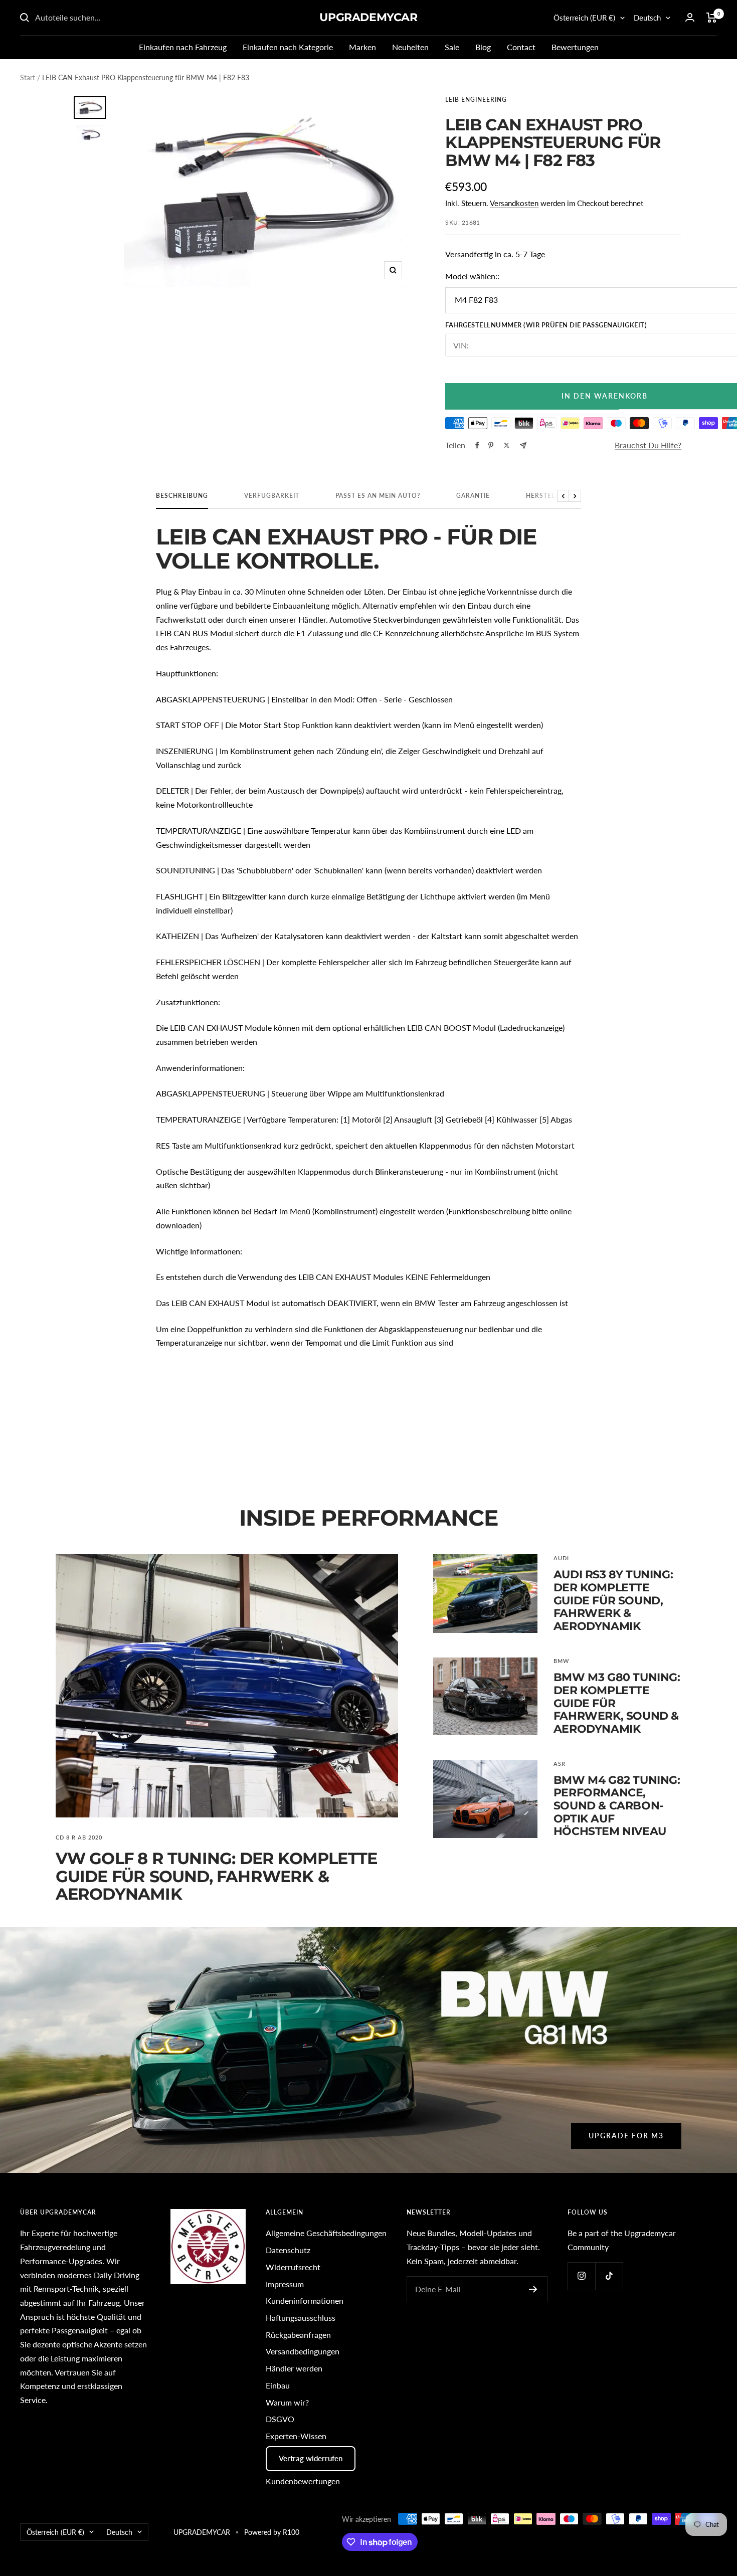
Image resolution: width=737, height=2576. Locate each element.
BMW (561, 1661)
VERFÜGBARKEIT (272, 496)
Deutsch (647, 18)
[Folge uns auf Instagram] (581, 2276)
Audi (561, 1558)
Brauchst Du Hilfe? (648, 445)
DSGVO (280, 2419)
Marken (362, 47)
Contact (521, 47)
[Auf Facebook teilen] (477, 445)
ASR (560, 1764)
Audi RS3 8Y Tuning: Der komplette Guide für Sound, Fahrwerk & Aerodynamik (613, 1600)
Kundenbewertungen (303, 2481)
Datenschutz (288, 2250)
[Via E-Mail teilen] (523, 445)
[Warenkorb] (712, 18)
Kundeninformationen (305, 2301)
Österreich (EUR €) (584, 18)
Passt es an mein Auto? (378, 496)
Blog (483, 47)
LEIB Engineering (476, 100)
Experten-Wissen (296, 2436)
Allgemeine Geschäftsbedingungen (326, 2233)
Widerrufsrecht (293, 2267)
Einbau (278, 2385)
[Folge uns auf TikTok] (609, 2276)
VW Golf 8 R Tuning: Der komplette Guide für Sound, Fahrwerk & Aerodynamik (217, 1876)
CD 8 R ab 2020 (79, 1837)
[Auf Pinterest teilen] (491, 445)
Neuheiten (410, 47)
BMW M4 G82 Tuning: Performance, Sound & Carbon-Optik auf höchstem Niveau (617, 1806)
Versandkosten (514, 203)
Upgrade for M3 (626, 2136)
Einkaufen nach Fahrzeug (183, 47)
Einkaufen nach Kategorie (288, 47)
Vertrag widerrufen (311, 2458)
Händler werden (294, 2368)
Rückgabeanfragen (298, 2335)
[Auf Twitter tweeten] (507, 445)
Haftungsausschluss (301, 2318)
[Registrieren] (533, 2289)
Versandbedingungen (303, 2351)
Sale (452, 47)
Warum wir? (287, 2402)
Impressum (285, 2284)
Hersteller (546, 496)
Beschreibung (182, 496)
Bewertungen (575, 47)
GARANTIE (473, 496)
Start (28, 77)
